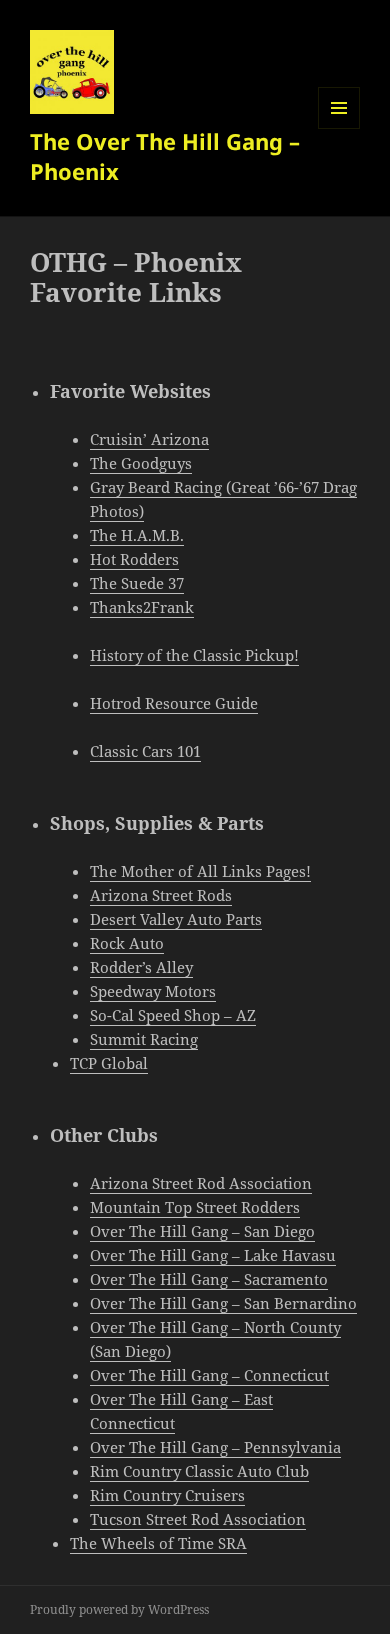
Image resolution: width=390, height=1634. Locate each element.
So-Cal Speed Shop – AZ (173, 1015)
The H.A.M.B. (137, 535)
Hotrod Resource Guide (174, 703)
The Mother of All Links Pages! (200, 871)
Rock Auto (127, 943)
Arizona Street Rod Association (201, 1183)
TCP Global (109, 1063)
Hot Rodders (134, 559)
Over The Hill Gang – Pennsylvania (215, 1447)
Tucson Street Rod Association (198, 1519)
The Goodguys (141, 463)
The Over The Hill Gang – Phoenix (165, 156)
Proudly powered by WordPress (119, 1609)
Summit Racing (144, 1039)
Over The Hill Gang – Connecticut (209, 1375)
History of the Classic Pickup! (194, 655)
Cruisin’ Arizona (149, 439)
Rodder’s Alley (141, 967)
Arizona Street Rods (161, 895)
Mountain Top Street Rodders (195, 1207)
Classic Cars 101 (145, 751)
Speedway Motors (153, 991)
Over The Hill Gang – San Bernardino (223, 1303)
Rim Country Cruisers (167, 1495)
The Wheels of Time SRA (158, 1543)
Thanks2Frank (142, 607)
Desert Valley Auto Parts (176, 919)
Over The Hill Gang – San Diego (202, 1231)
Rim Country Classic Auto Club (199, 1471)
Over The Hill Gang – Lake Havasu (213, 1255)
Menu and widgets (339, 128)
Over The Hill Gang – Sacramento (209, 1279)
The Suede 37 (137, 583)
